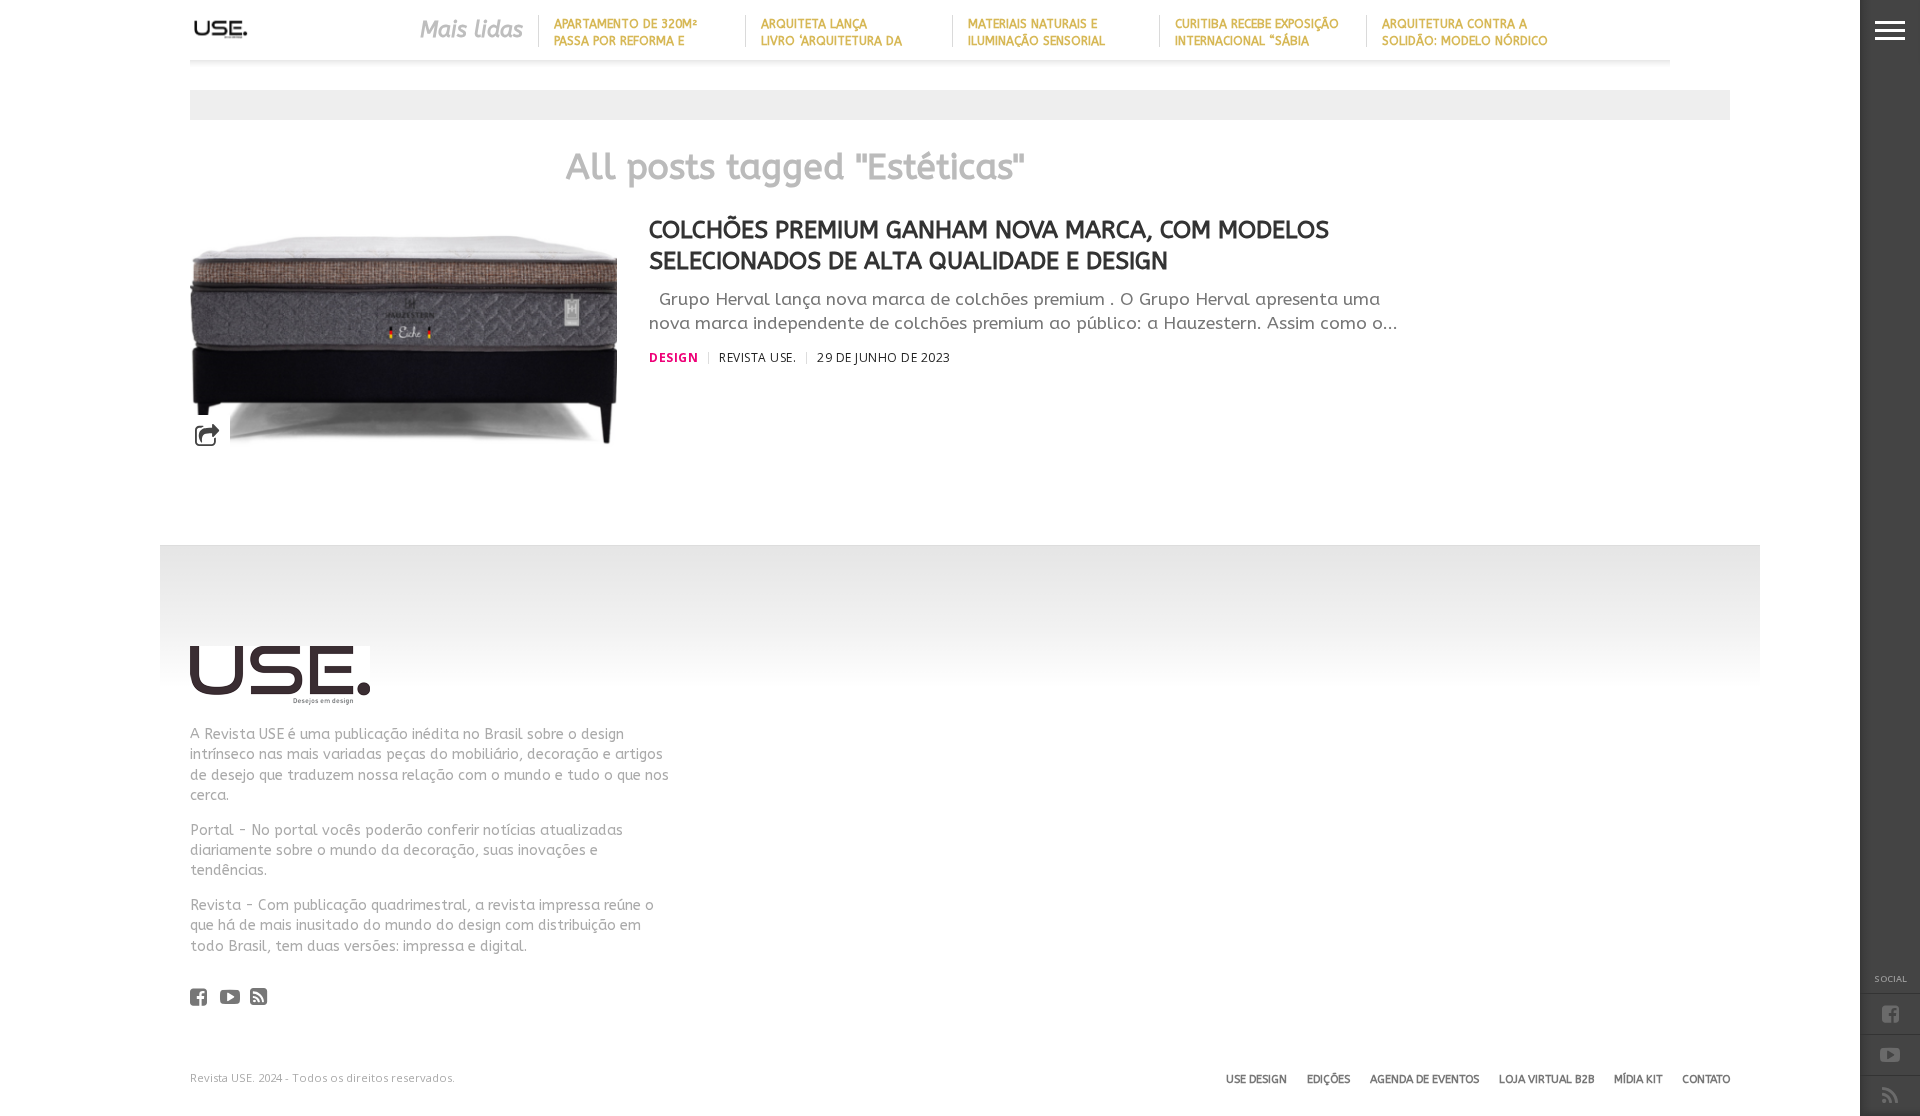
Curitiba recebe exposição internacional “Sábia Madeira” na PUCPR (1257, 41)
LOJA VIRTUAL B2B (1546, 1079)
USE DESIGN (1256, 1079)
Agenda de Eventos (1424, 1079)
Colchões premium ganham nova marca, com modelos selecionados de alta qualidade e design (989, 245)
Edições (1328, 1079)
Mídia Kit (1638, 1079)
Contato (1706, 1079)
